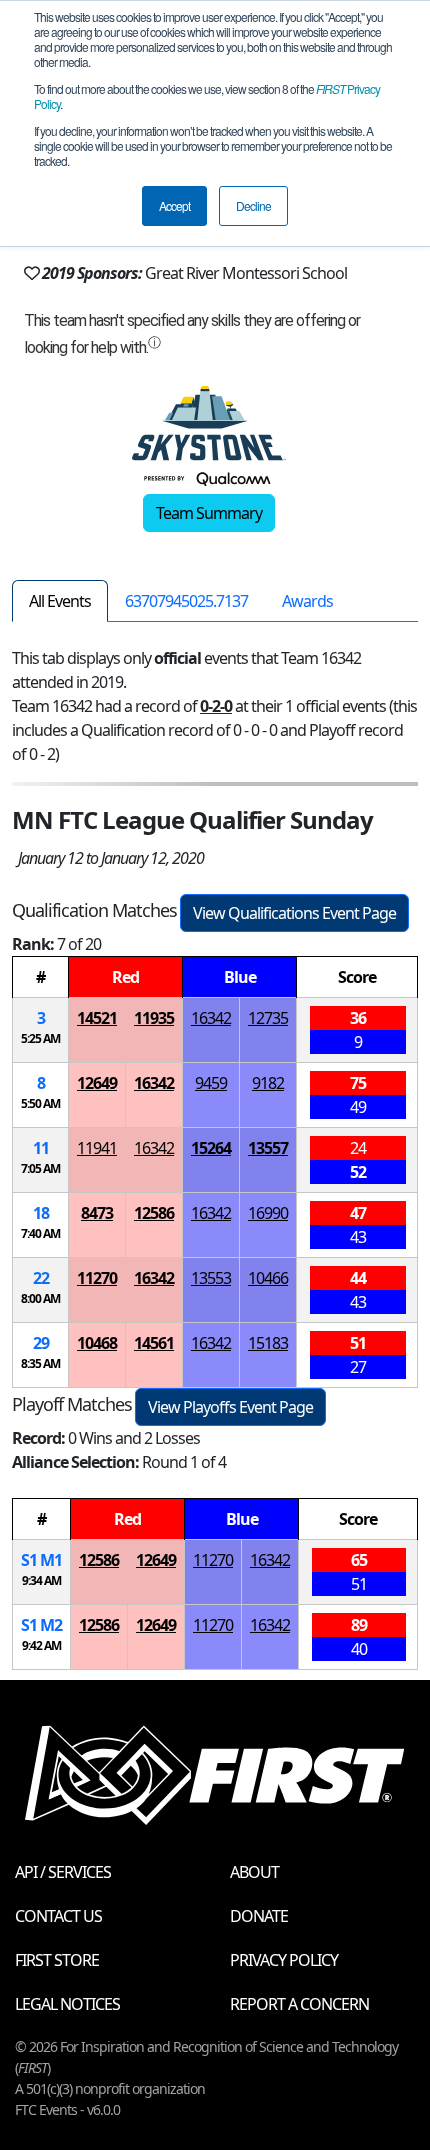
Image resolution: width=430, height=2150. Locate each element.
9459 (211, 1083)
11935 (154, 1018)
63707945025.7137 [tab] (186, 601)
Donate (259, 1916)
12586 (154, 1213)
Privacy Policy (284, 1960)
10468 (97, 1343)
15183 (268, 1343)
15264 (211, 1148)
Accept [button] (174, 205)
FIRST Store (57, 1960)
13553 (211, 1278)
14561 (154, 1343)
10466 (268, 1278)
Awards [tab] (307, 601)
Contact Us (58, 1916)
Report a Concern (299, 2004)
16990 (268, 1213)
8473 (97, 1213)
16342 (211, 1018)
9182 (268, 1083)
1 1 (41, 1560)
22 (41, 1278)
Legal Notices (67, 2004)
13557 (268, 1148)
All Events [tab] (60, 601)
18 (41, 1213)
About (254, 1872)
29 (41, 1343)
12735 (268, 1018)
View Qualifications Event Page (294, 913)
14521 (97, 1018)
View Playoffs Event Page (230, 1407)
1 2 (41, 1625)
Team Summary (209, 513)
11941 (97, 1148)
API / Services (63, 1872)
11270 (97, 1278)
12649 (97, 1083)
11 (41, 1148)
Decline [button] (253, 205)
